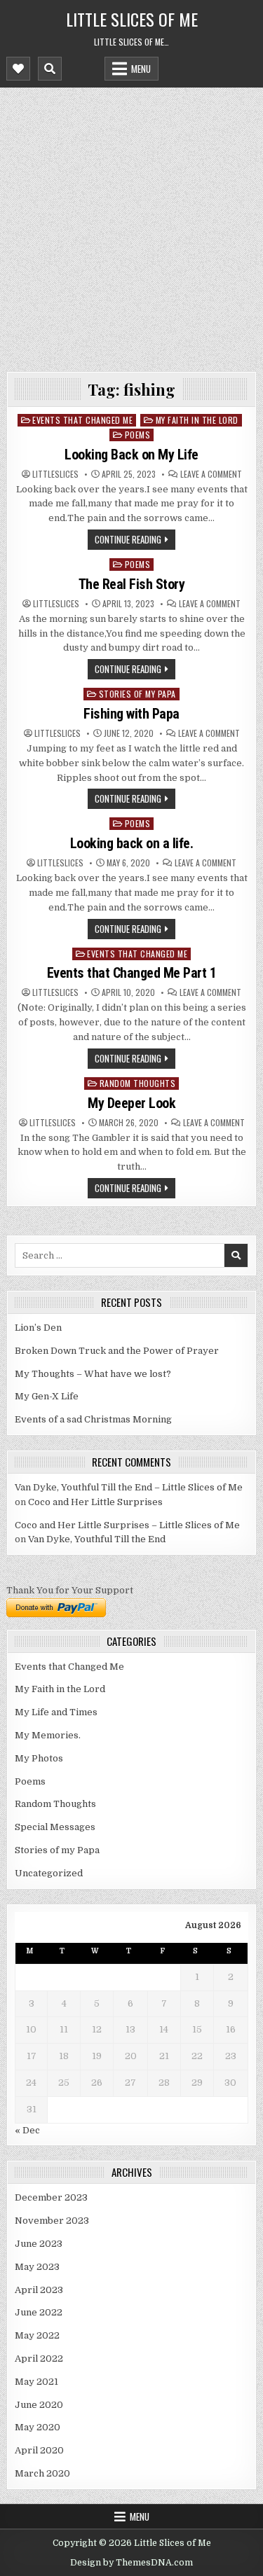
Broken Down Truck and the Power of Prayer (117, 1351)
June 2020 (39, 2405)
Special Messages (55, 1827)
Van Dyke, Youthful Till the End (97, 1539)
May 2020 (38, 2427)
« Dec (27, 2130)
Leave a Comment (211, 474)
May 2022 (37, 2335)
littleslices (55, 474)
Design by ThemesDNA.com (131, 2563)
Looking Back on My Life (131, 455)
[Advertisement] (131, 226)
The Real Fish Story (132, 584)
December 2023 (51, 2197)
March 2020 (42, 2473)
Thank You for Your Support (70, 1590)
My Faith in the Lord (197, 420)
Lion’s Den (38, 1328)
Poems (138, 435)
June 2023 (39, 2244)
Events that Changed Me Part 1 (132, 973)
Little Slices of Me (132, 19)
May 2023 (37, 2267)
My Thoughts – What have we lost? (93, 1374)
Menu (141, 69)
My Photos (39, 1758)
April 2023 (39, 2290)
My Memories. (48, 1735)
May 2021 (36, 2382)
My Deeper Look (131, 1103)
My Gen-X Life (47, 1396)
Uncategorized (49, 1873)
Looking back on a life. (132, 843)
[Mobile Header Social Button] (18, 69)
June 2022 (39, 2312)
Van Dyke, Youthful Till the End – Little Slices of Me (129, 1487)
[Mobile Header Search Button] (50, 69)
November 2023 (52, 2221)
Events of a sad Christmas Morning (93, 1419)
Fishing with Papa (131, 714)
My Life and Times (56, 1712)
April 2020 (39, 2450)
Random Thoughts (138, 1083)
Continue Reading (128, 539)
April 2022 (39, 2359)
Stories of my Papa (137, 694)
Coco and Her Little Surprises (95, 1502)
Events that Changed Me (82, 420)
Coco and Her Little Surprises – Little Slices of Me (127, 1525)
